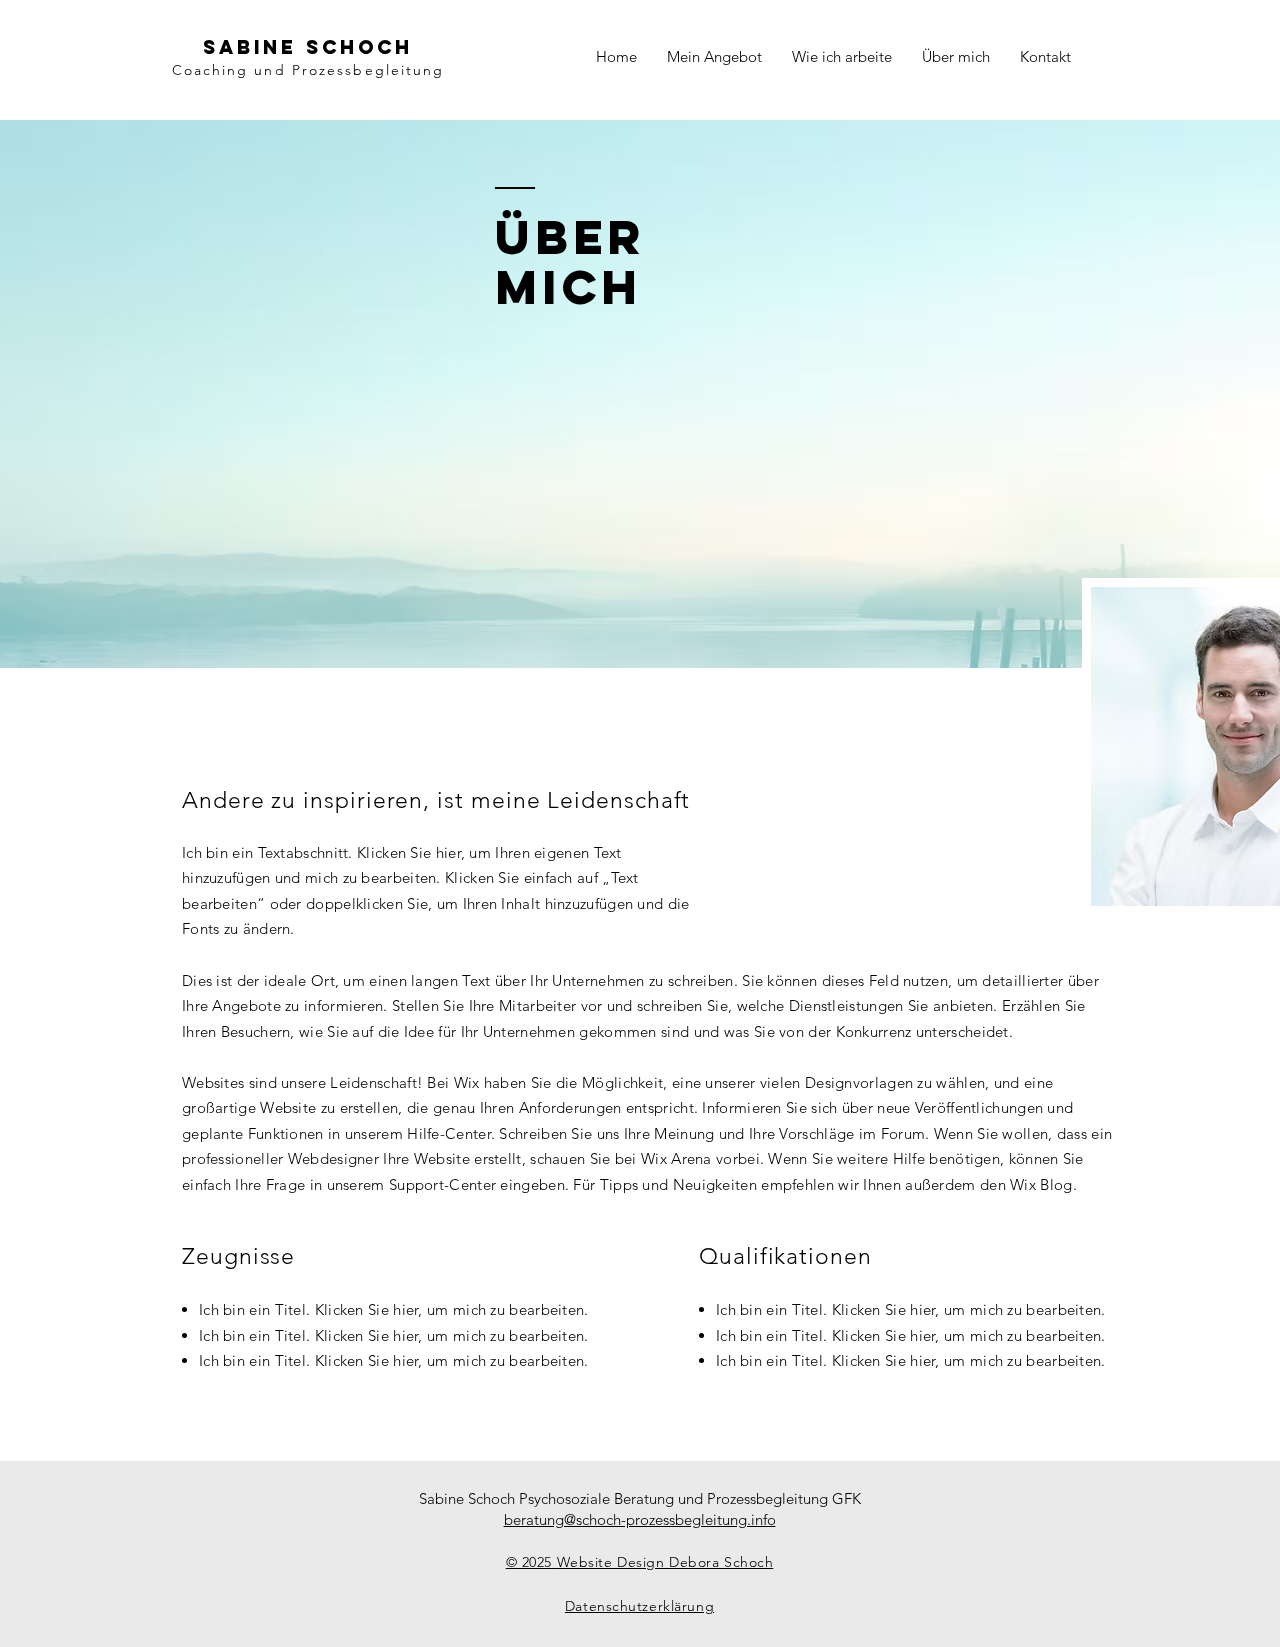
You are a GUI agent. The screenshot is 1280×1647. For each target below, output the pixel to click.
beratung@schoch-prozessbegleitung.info (640, 1519)
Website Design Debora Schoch (662, 1562)
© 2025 (529, 1562)
